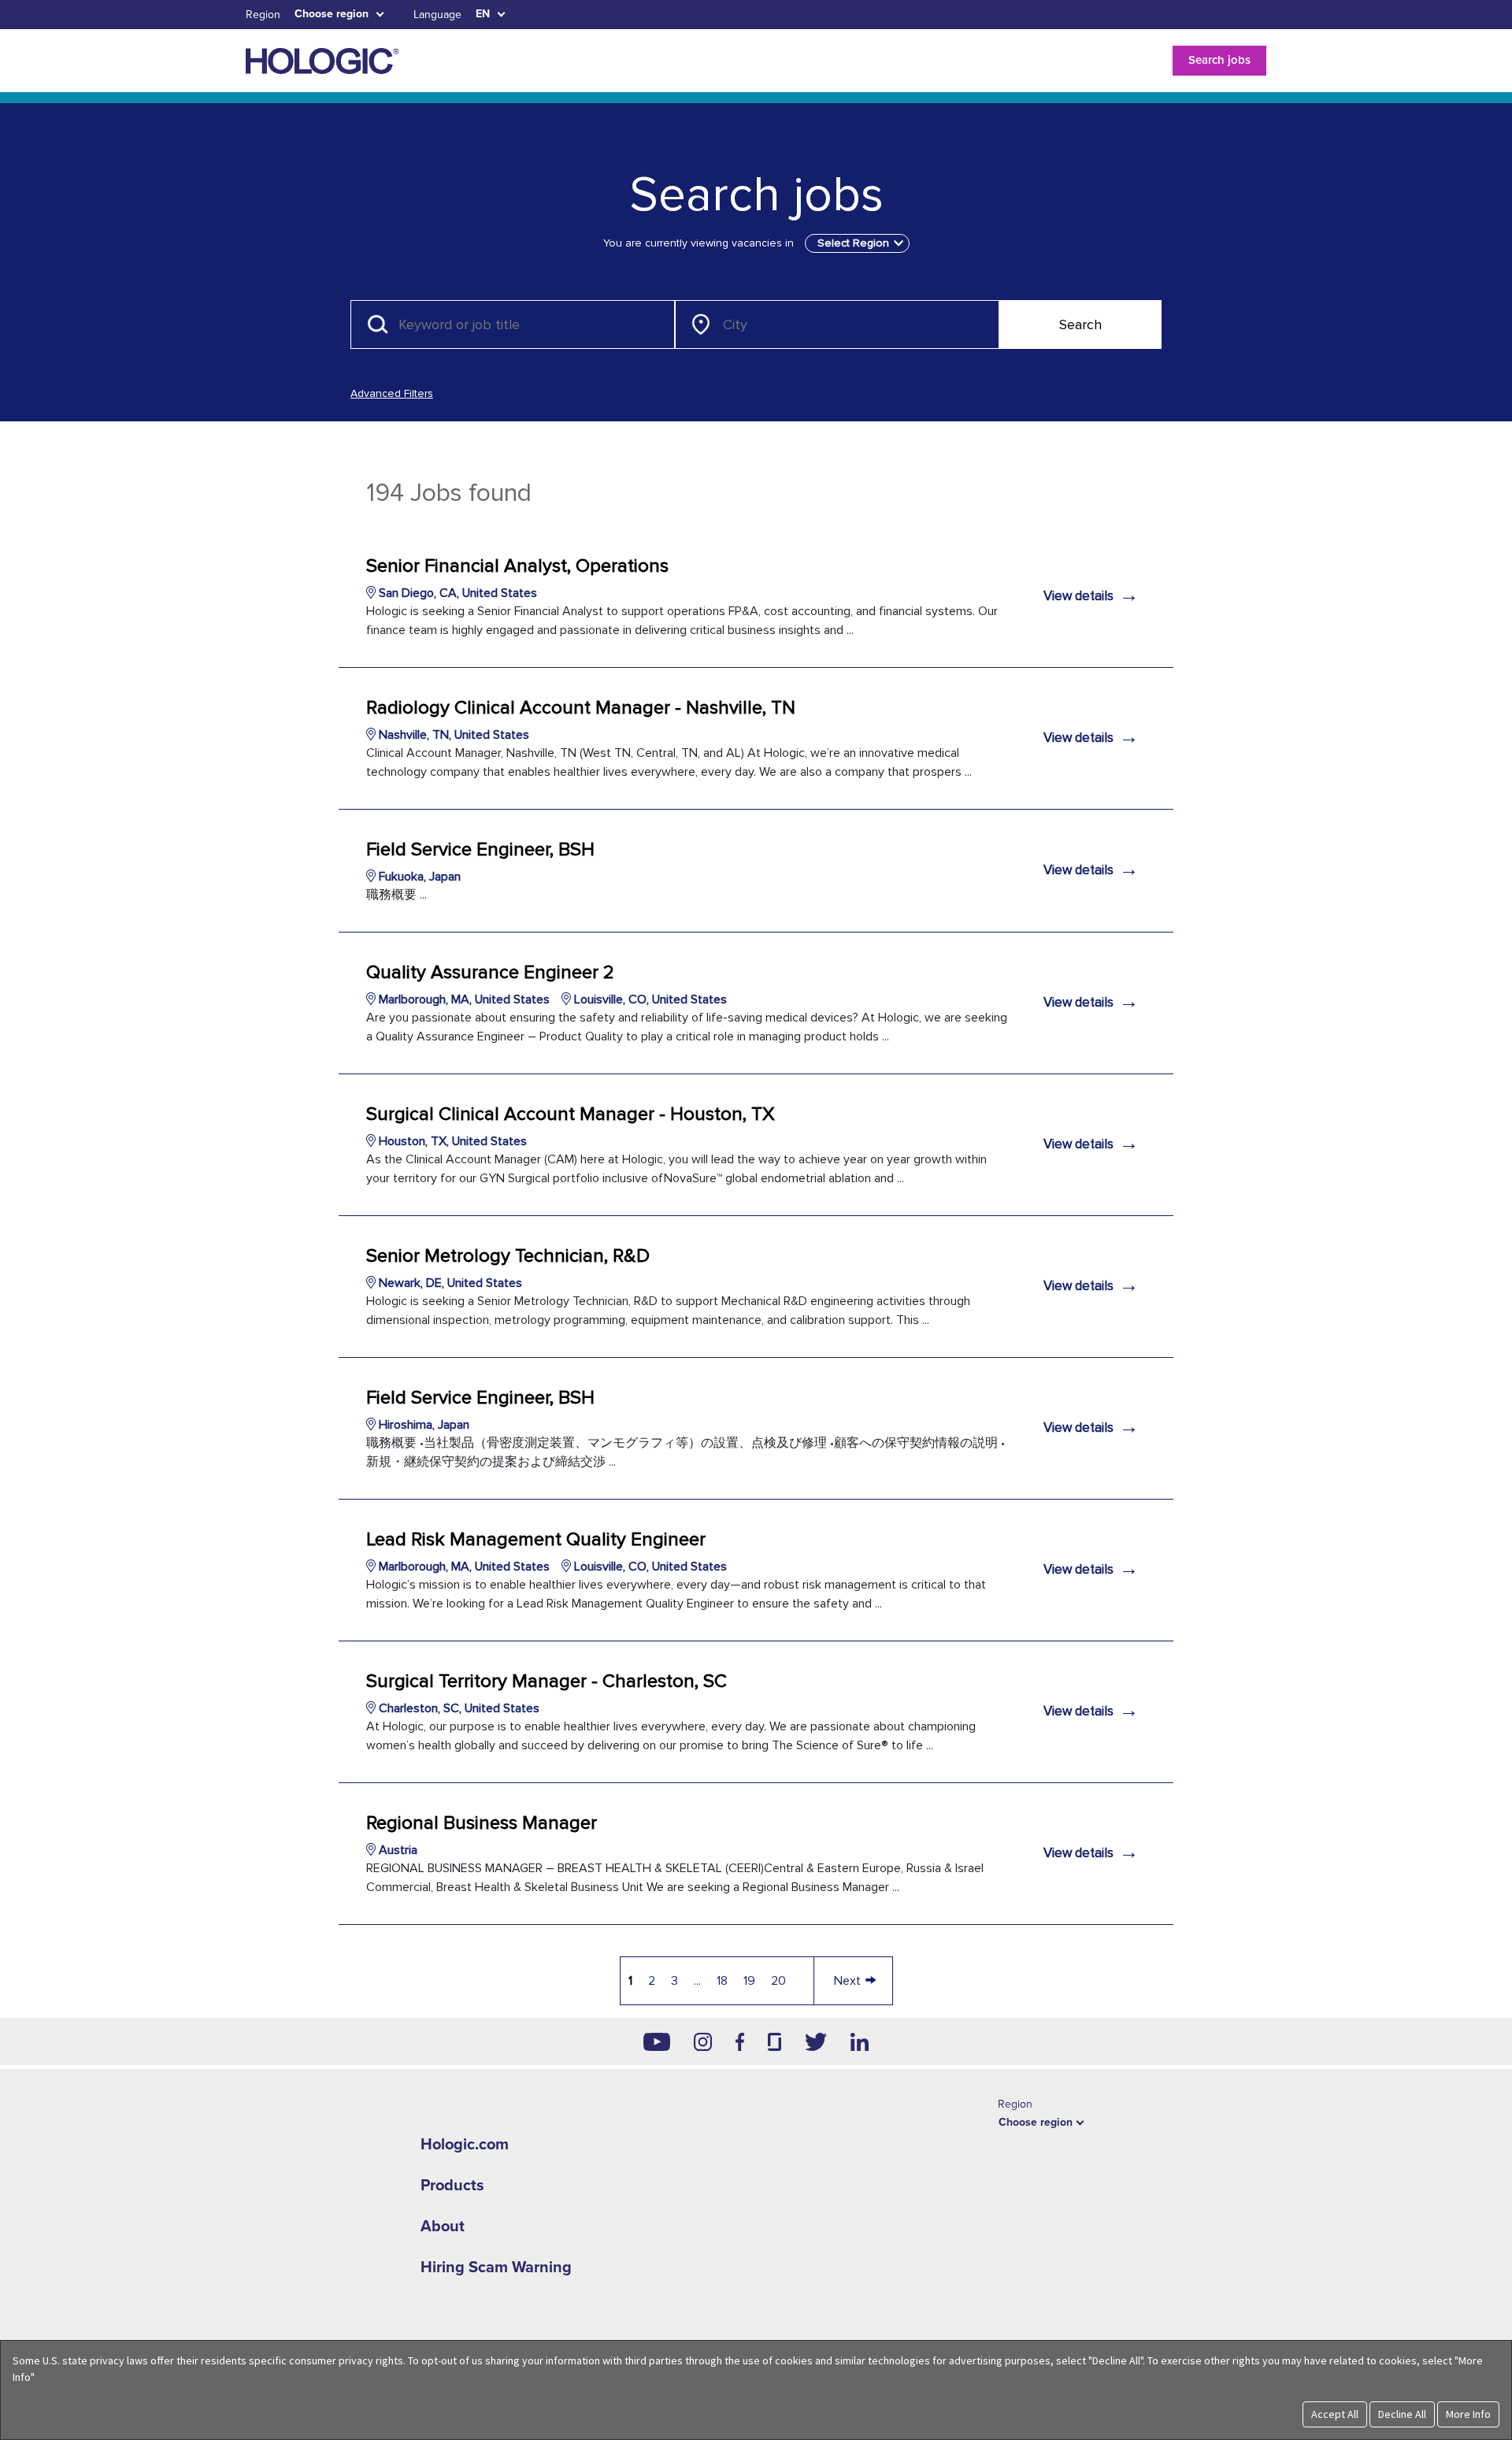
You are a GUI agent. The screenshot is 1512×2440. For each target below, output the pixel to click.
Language (437, 15)
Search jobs (1219, 60)
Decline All (1402, 2414)
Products (452, 2186)
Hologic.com (465, 2145)
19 (749, 1981)
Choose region (332, 14)
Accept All (1335, 2414)
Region (263, 15)
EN (483, 14)
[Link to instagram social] (703, 2041)
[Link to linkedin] (860, 2041)
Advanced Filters (392, 393)
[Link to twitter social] (816, 2041)
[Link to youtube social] (657, 2041)
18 (722, 1981)
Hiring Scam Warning (496, 2268)
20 (778, 1981)
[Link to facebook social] (740, 2041)
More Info (1468, 2414)
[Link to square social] (774, 2041)
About (443, 2227)
